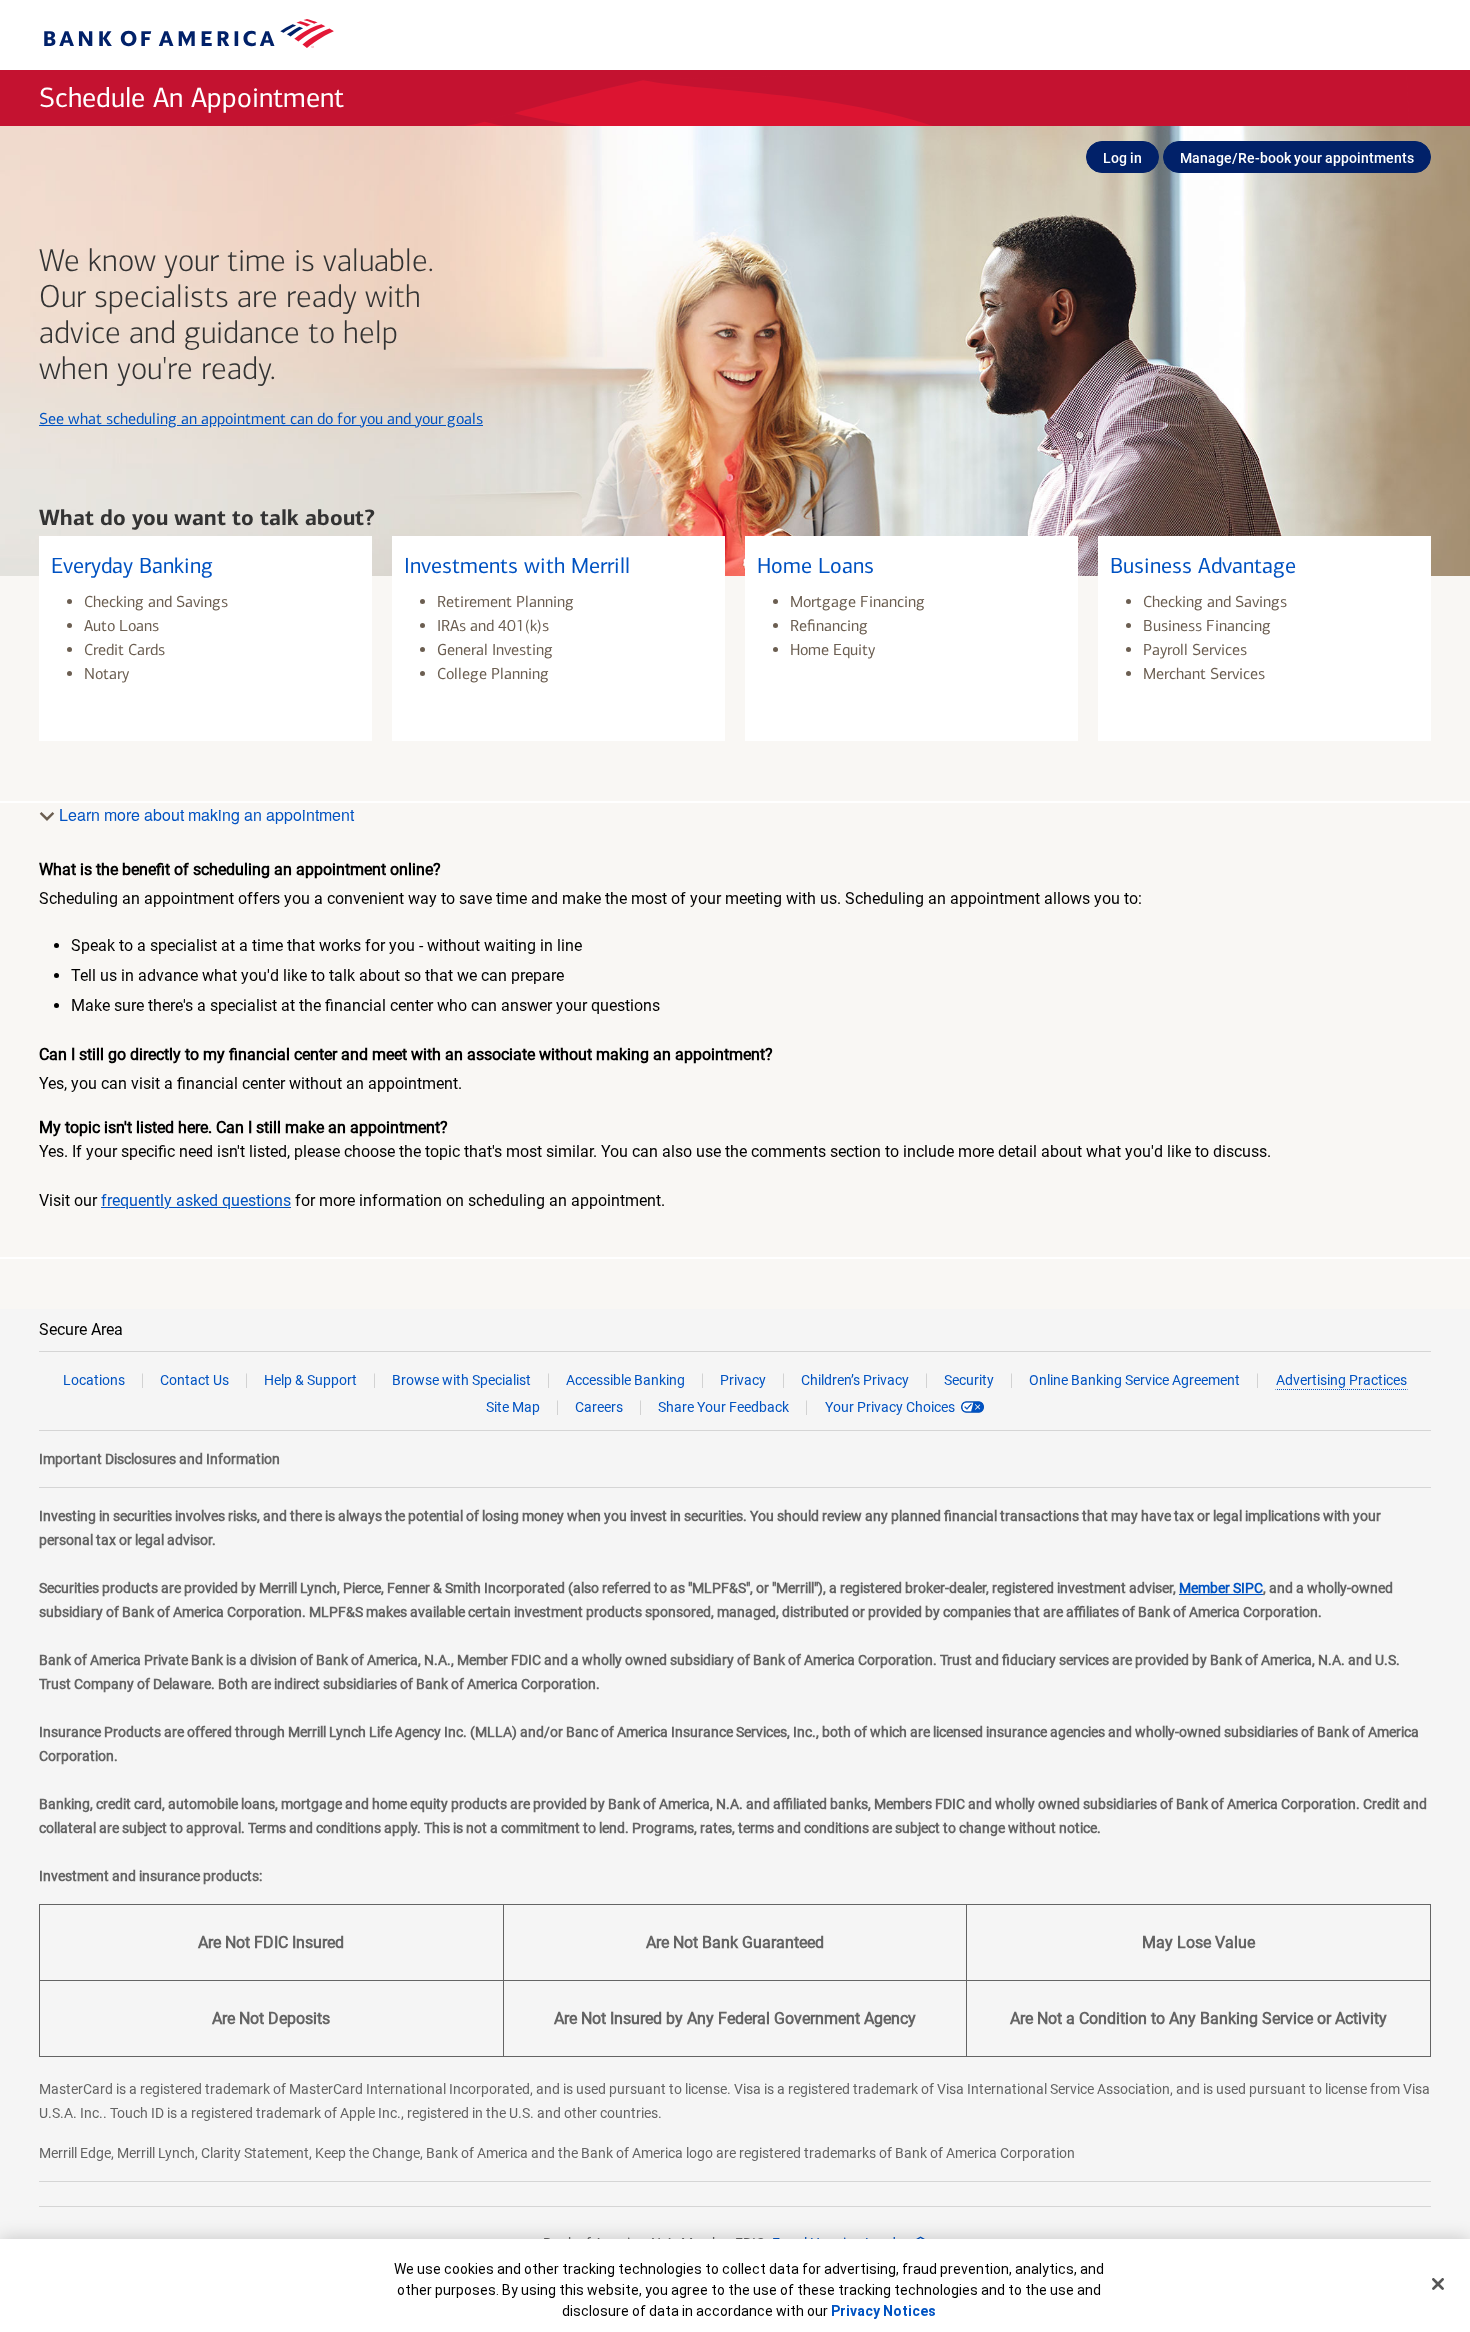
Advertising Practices (1341, 1380)
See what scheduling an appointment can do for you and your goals (261, 418)
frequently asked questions (196, 1200)
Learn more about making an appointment (204, 814)
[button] (205, 638)
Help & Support (310, 1380)
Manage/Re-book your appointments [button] (1297, 158)
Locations (94, 1380)
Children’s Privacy (855, 1380)
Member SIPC (1221, 1588)
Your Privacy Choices (890, 1407)
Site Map (513, 1407)
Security (969, 1380)
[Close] (1438, 2284)
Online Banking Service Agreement (1134, 1380)
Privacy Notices (883, 2311)
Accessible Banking (625, 1380)
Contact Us (194, 1380)
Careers (599, 1407)
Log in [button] (1122, 158)
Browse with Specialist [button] (461, 1380)
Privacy (743, 1380)
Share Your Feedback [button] (723, 1407)
